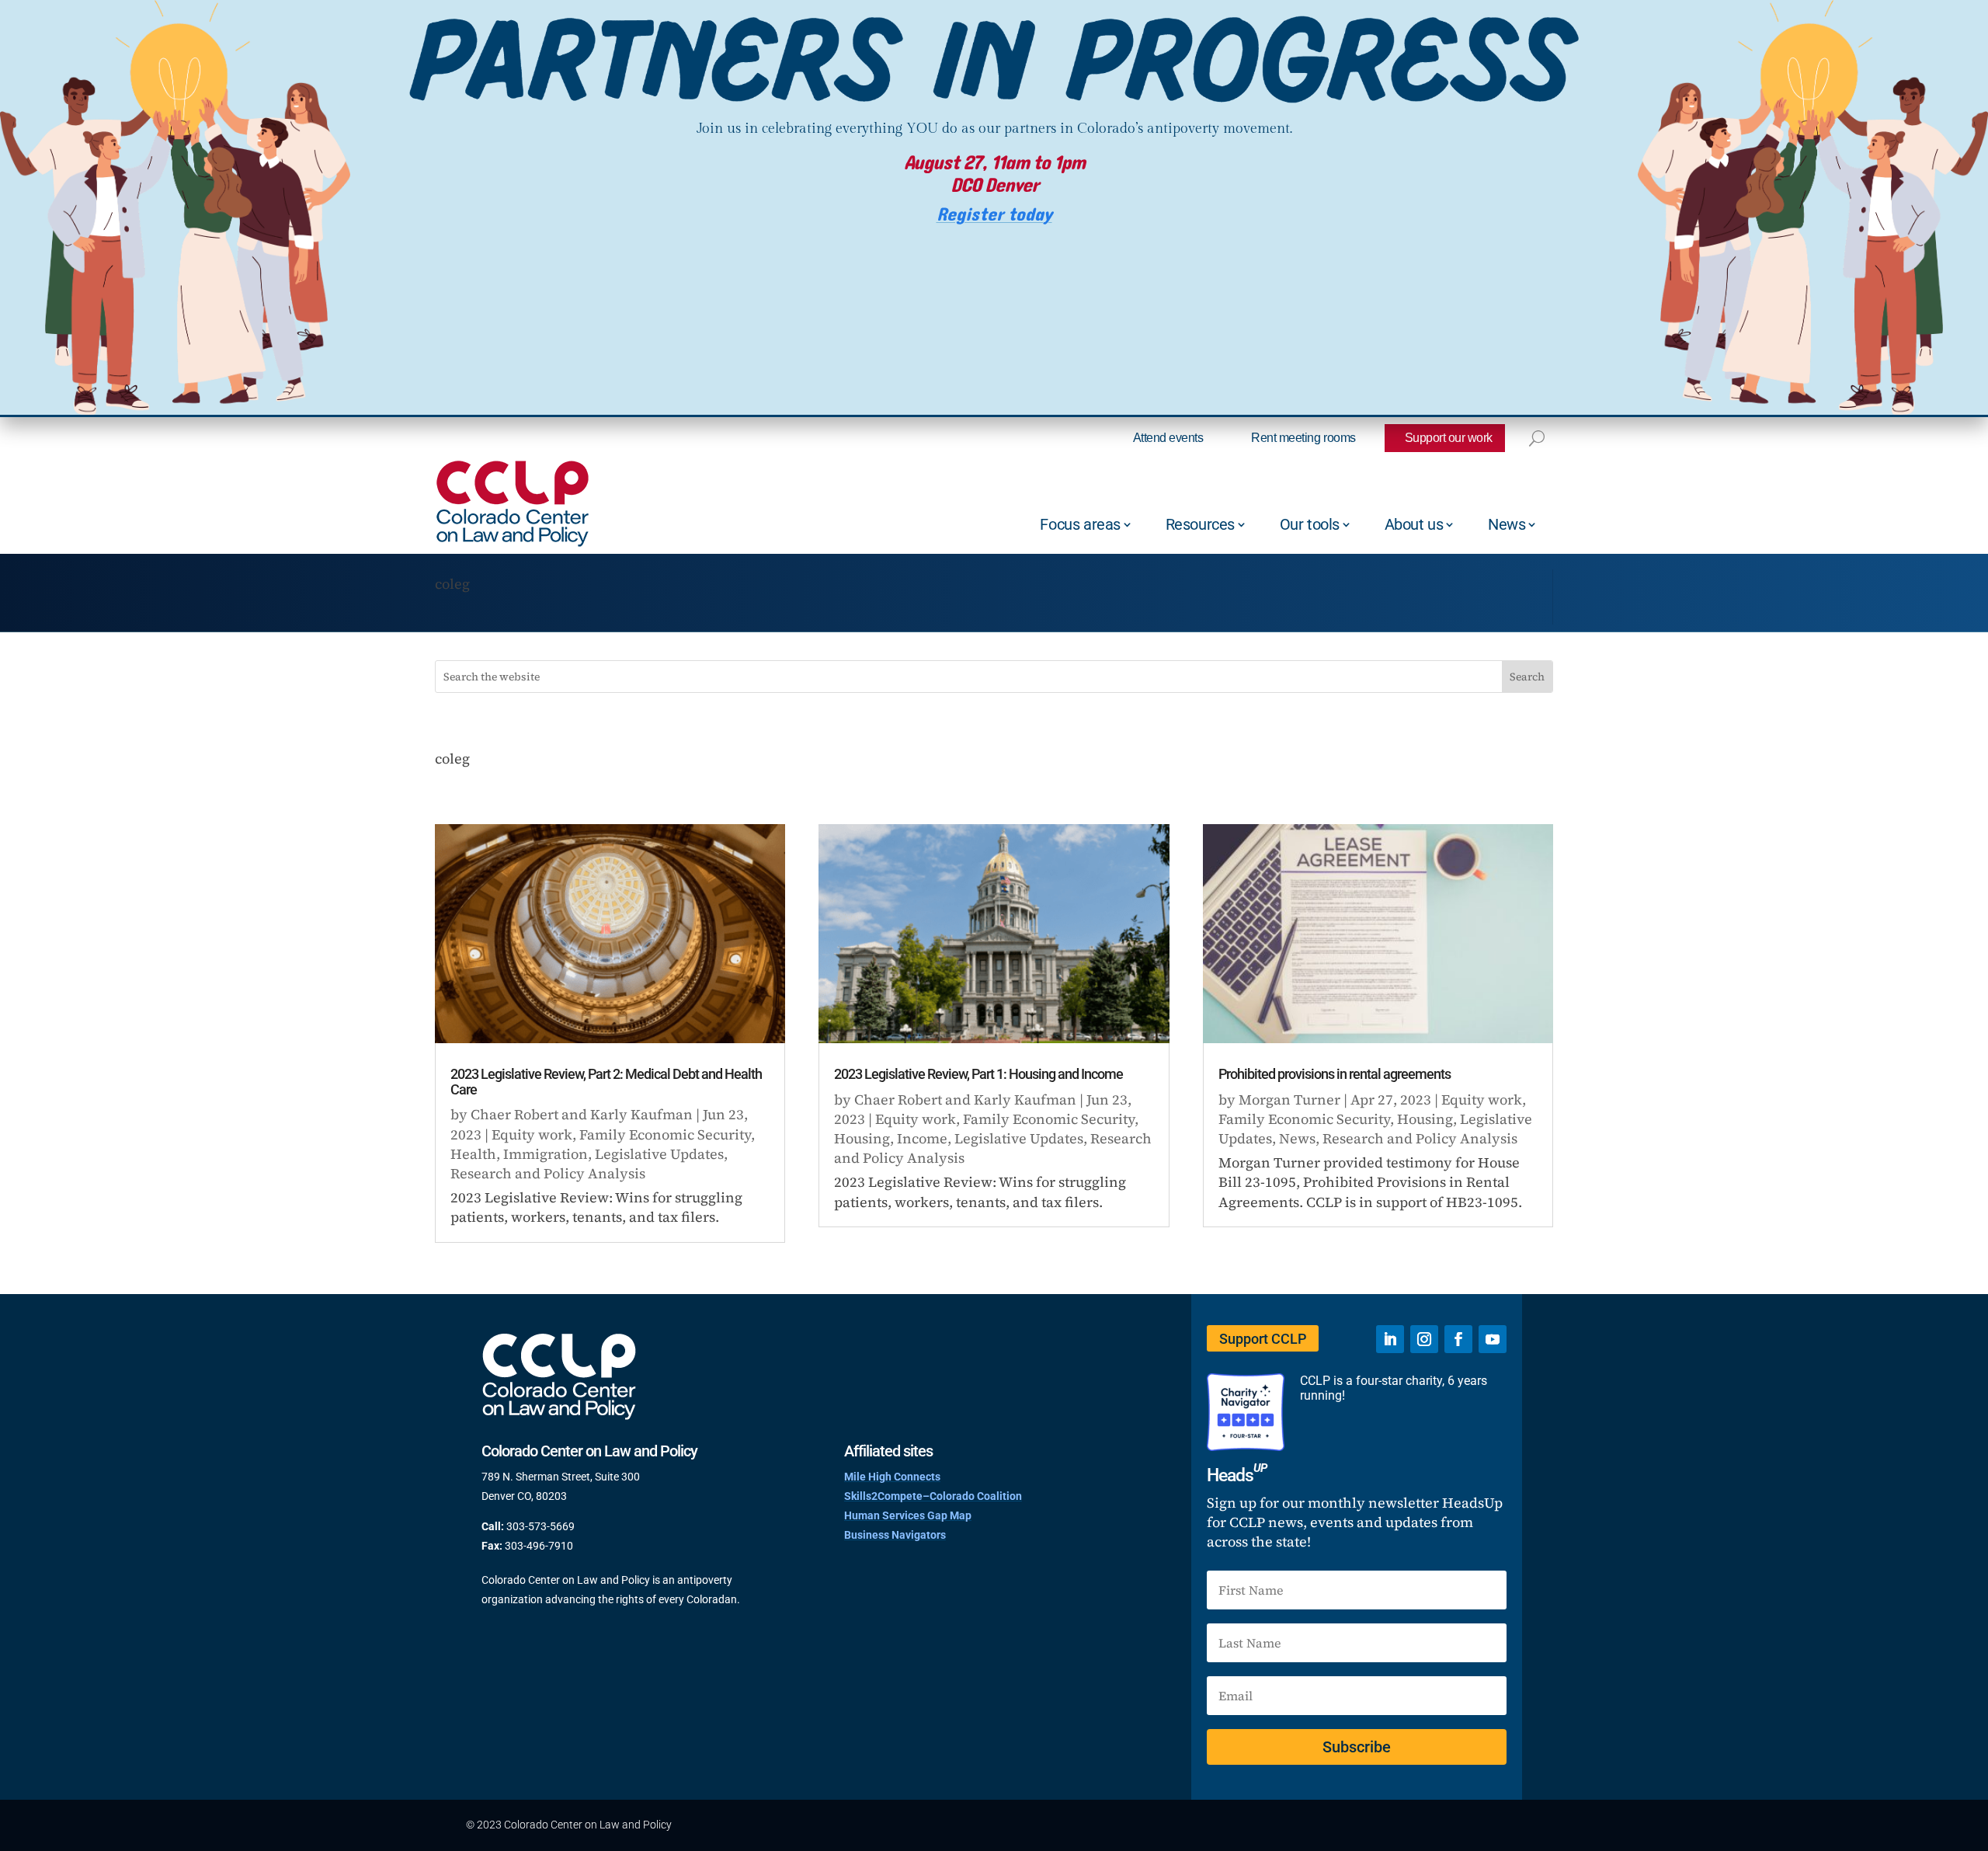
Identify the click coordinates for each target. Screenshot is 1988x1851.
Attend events (1168, 438)
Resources (1200, 524)
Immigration (546, 1154)
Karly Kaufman (641, 1114)
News (1507, 524)
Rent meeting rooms (1303, 438)
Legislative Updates (659, 1154)
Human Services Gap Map (908, 1515)
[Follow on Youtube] (1493, 1339)
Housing (862, 1138)
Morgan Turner (1289, 1099)
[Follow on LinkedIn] (1390, 1339)
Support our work (1449, 438)
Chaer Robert (514, 1114)
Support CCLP (1263, 1339)
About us (1414, 524)
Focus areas (1080, 524)
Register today (994, 215)
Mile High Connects (892, 1477)
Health (473, 1154)
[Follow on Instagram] (1424, 1339)
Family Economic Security (665, 1134)
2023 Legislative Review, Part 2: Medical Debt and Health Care (606, 1082)
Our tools (1310, 524)
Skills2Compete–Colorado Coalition (933, 1496)
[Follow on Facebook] (1458, 1339)
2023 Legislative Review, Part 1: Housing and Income (978, 1074)
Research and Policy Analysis (548, 1173)
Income (922, 1138)
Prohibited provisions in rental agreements (1335, 1074)
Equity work (532, 1134)
